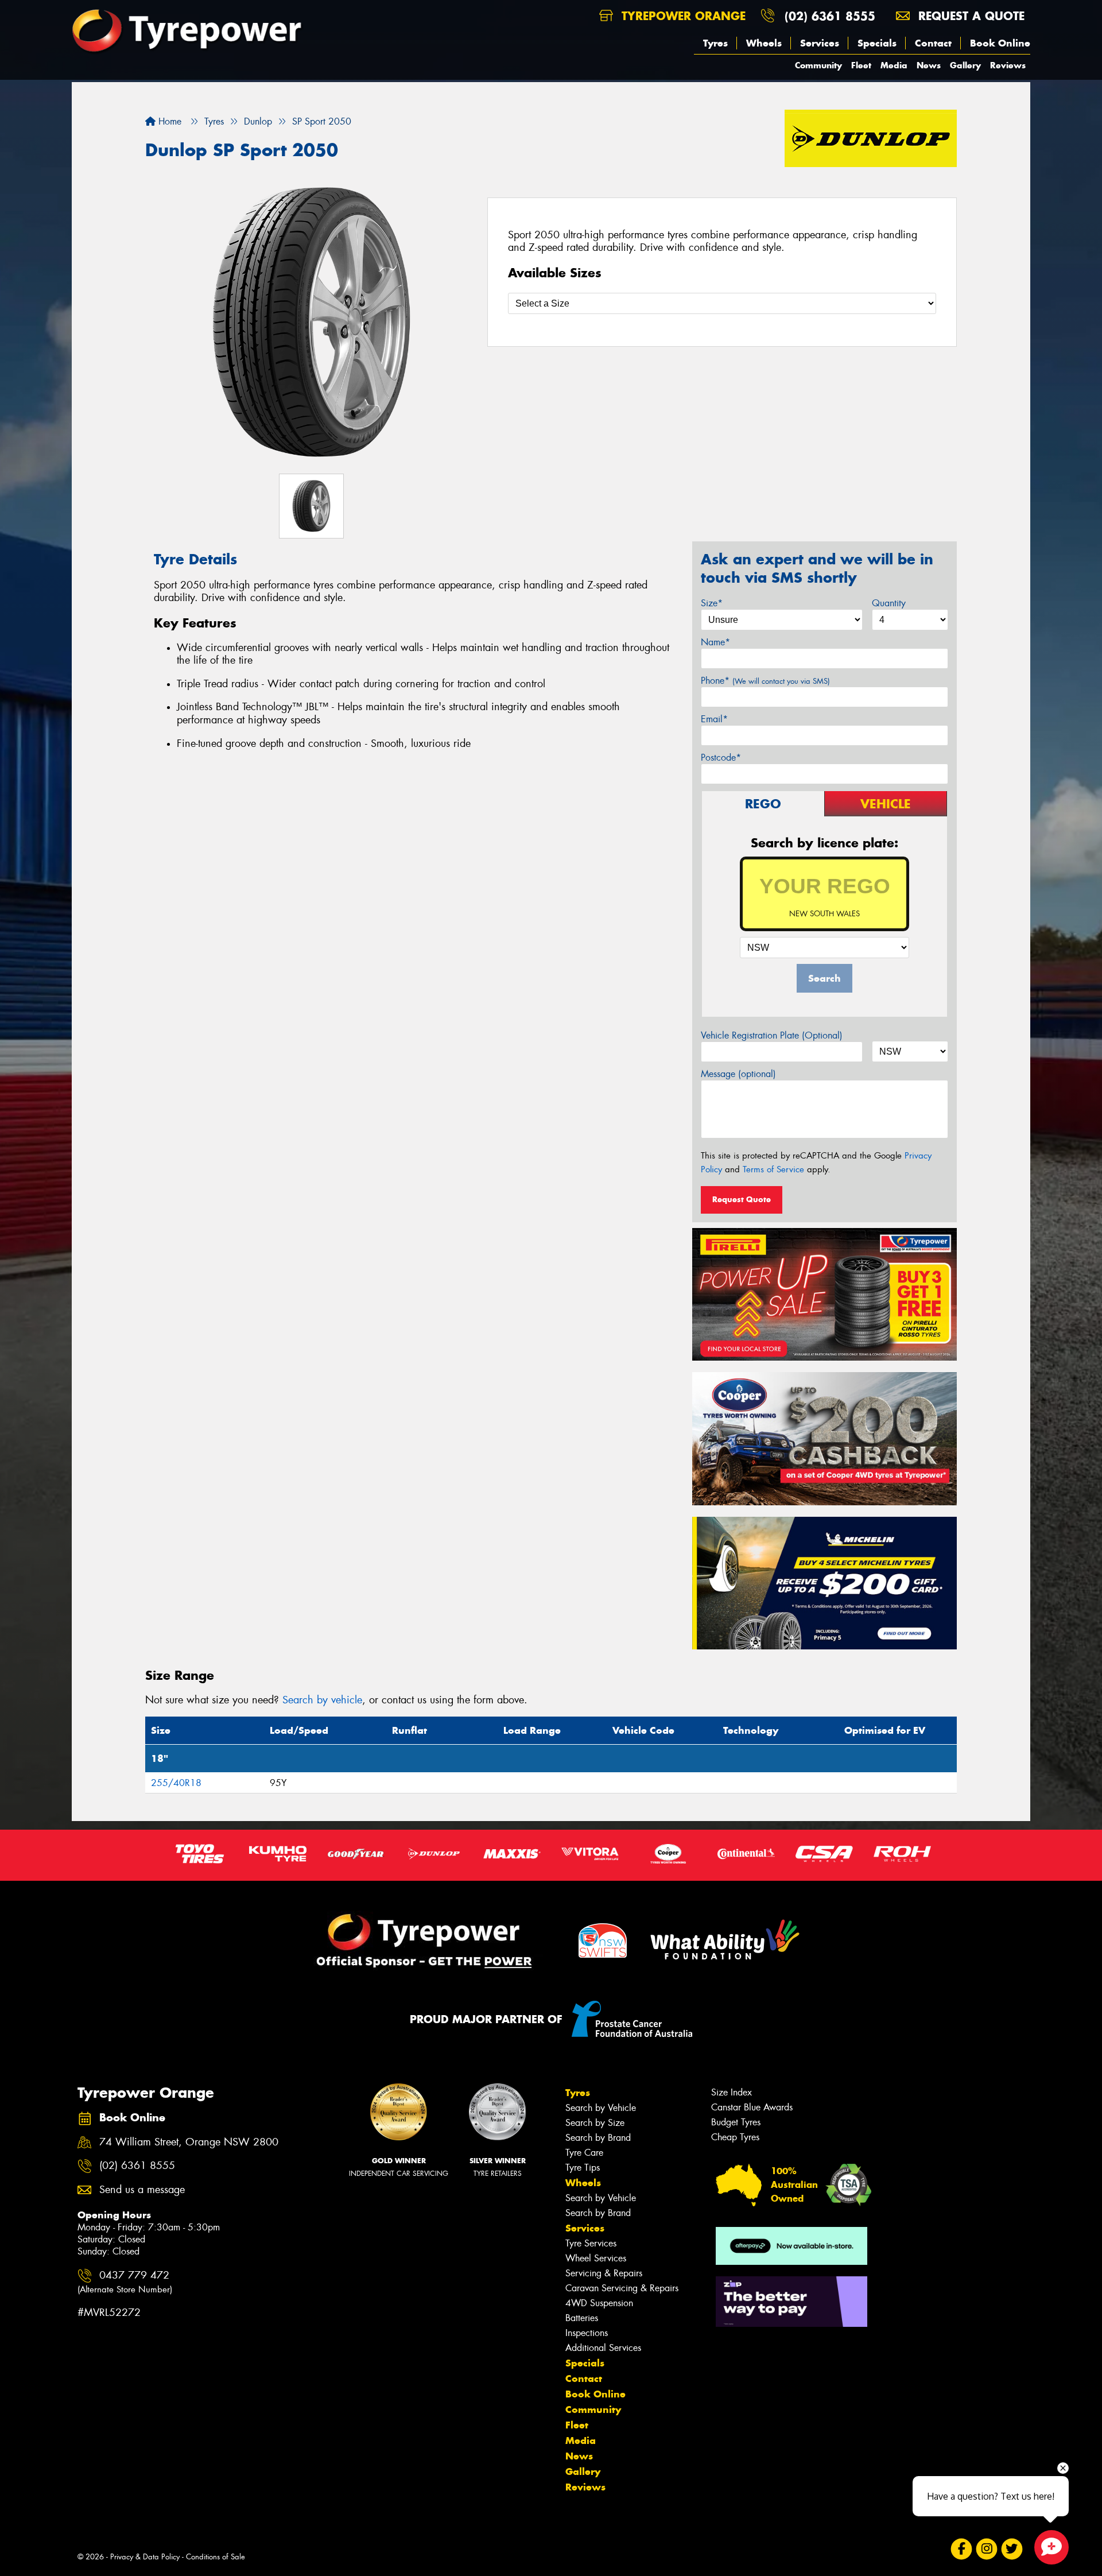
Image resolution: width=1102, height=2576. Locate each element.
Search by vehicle (322, 1700)
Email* (714, 719)
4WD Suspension (599, 2303)
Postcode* (721, 758)
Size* (712, 603)
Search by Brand (598, 2138)
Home (168, 121)
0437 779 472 (125, 2282)
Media (894, 65)
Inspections (587, 2333)
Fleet (861, 65)
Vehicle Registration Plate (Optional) (772, 1035)
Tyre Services (591, 2243)
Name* (715, 642)
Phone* (765, 681)
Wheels (764, 43)
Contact (933, 43)
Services (820, 43)
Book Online (1000, 43)
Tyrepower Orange (682, 16)
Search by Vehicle (601, 2108)
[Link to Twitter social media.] (1012, 2549)
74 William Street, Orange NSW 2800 (189, 2142)
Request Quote (742, 1199)
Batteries (582, 2318)
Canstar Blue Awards (752, 2107)
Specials (877, 43)
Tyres (715, 43)
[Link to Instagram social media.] (987, 2549)
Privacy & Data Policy (145, 2557)
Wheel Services (596, 2258)
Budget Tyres (736, 2122)
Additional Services (603, 2348)
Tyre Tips (583, 2168)
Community (818, 65)
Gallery (965, 65)
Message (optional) (738, 1074)
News (929, 65)
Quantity (889, 603)
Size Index (732, 2092)
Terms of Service (773, 1169)
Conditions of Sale (216, 2557)
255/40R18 (176, 1783)
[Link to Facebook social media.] (962, 2549)
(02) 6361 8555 (830, 16)
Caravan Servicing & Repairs (622, 2288)
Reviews (1008, 65)
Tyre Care (584, 2153)
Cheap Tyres (735, 2137)
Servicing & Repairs (604, 2273)
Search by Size (595, 2123)
